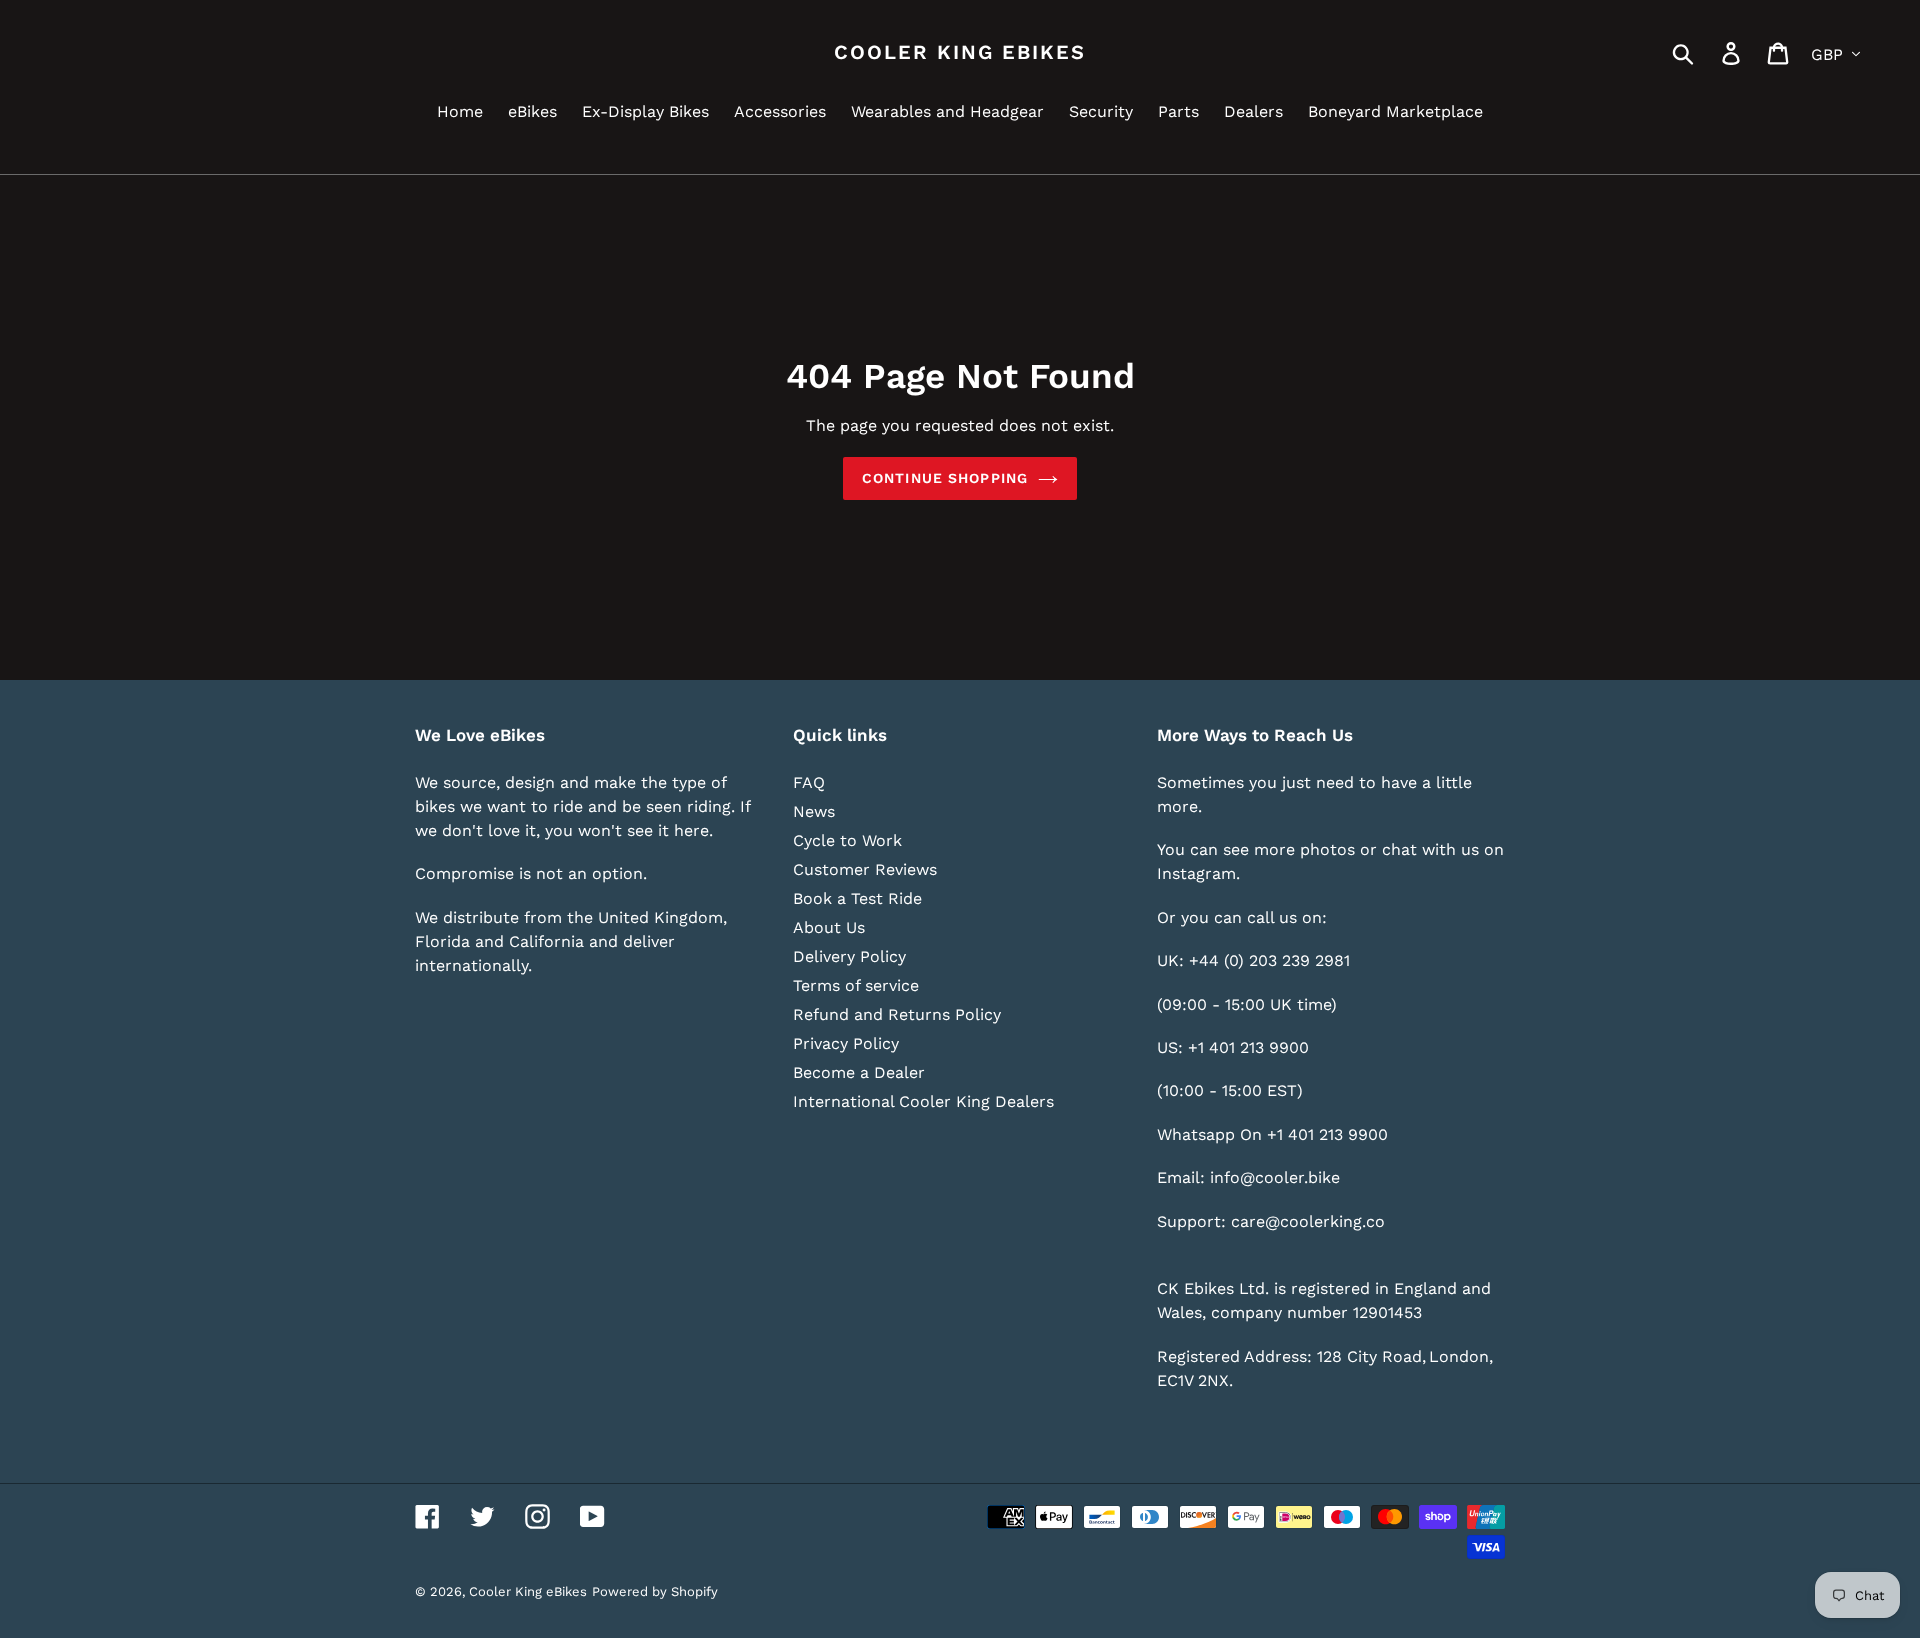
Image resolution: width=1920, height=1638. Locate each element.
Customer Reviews (865, 869)
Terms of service (856, 985)
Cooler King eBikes (960, 52)
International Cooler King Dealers (923, 1101)
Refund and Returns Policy (897, 1014)
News (814, 811)
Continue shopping (945, 478)
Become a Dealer (859, 1072)
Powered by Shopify (655, 1591)
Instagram (1196, 873)
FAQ (809, 782)
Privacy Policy (846, 1043)
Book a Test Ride (857, 898)
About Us (829, 927)
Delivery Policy (849, 956)
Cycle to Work (847, 840)
